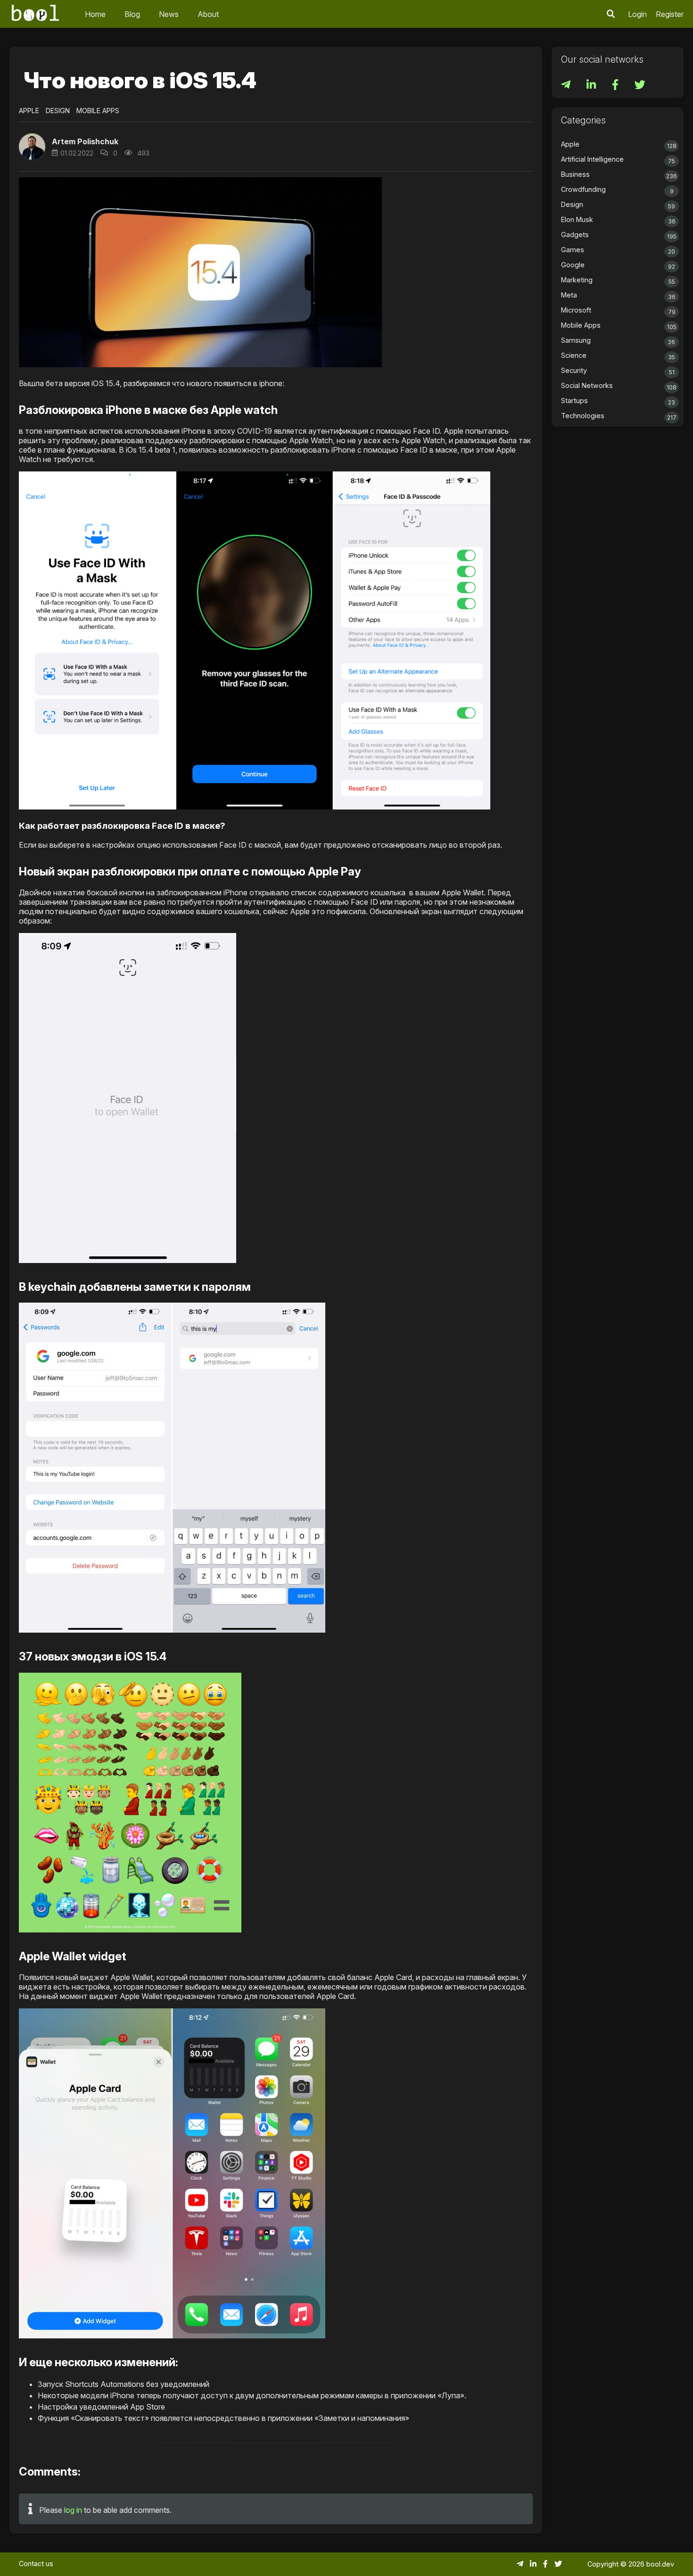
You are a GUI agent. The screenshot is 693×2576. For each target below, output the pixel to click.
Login (637, 14)
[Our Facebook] (616, 86)
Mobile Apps (98, 111)
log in (73, 2510)
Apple (29, 111)
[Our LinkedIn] (592, 86)
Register (670, 14)
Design (58, 111)
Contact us (36, 2564)
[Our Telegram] (567, 86)
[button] (611, 14)
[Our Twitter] (640, 86)
